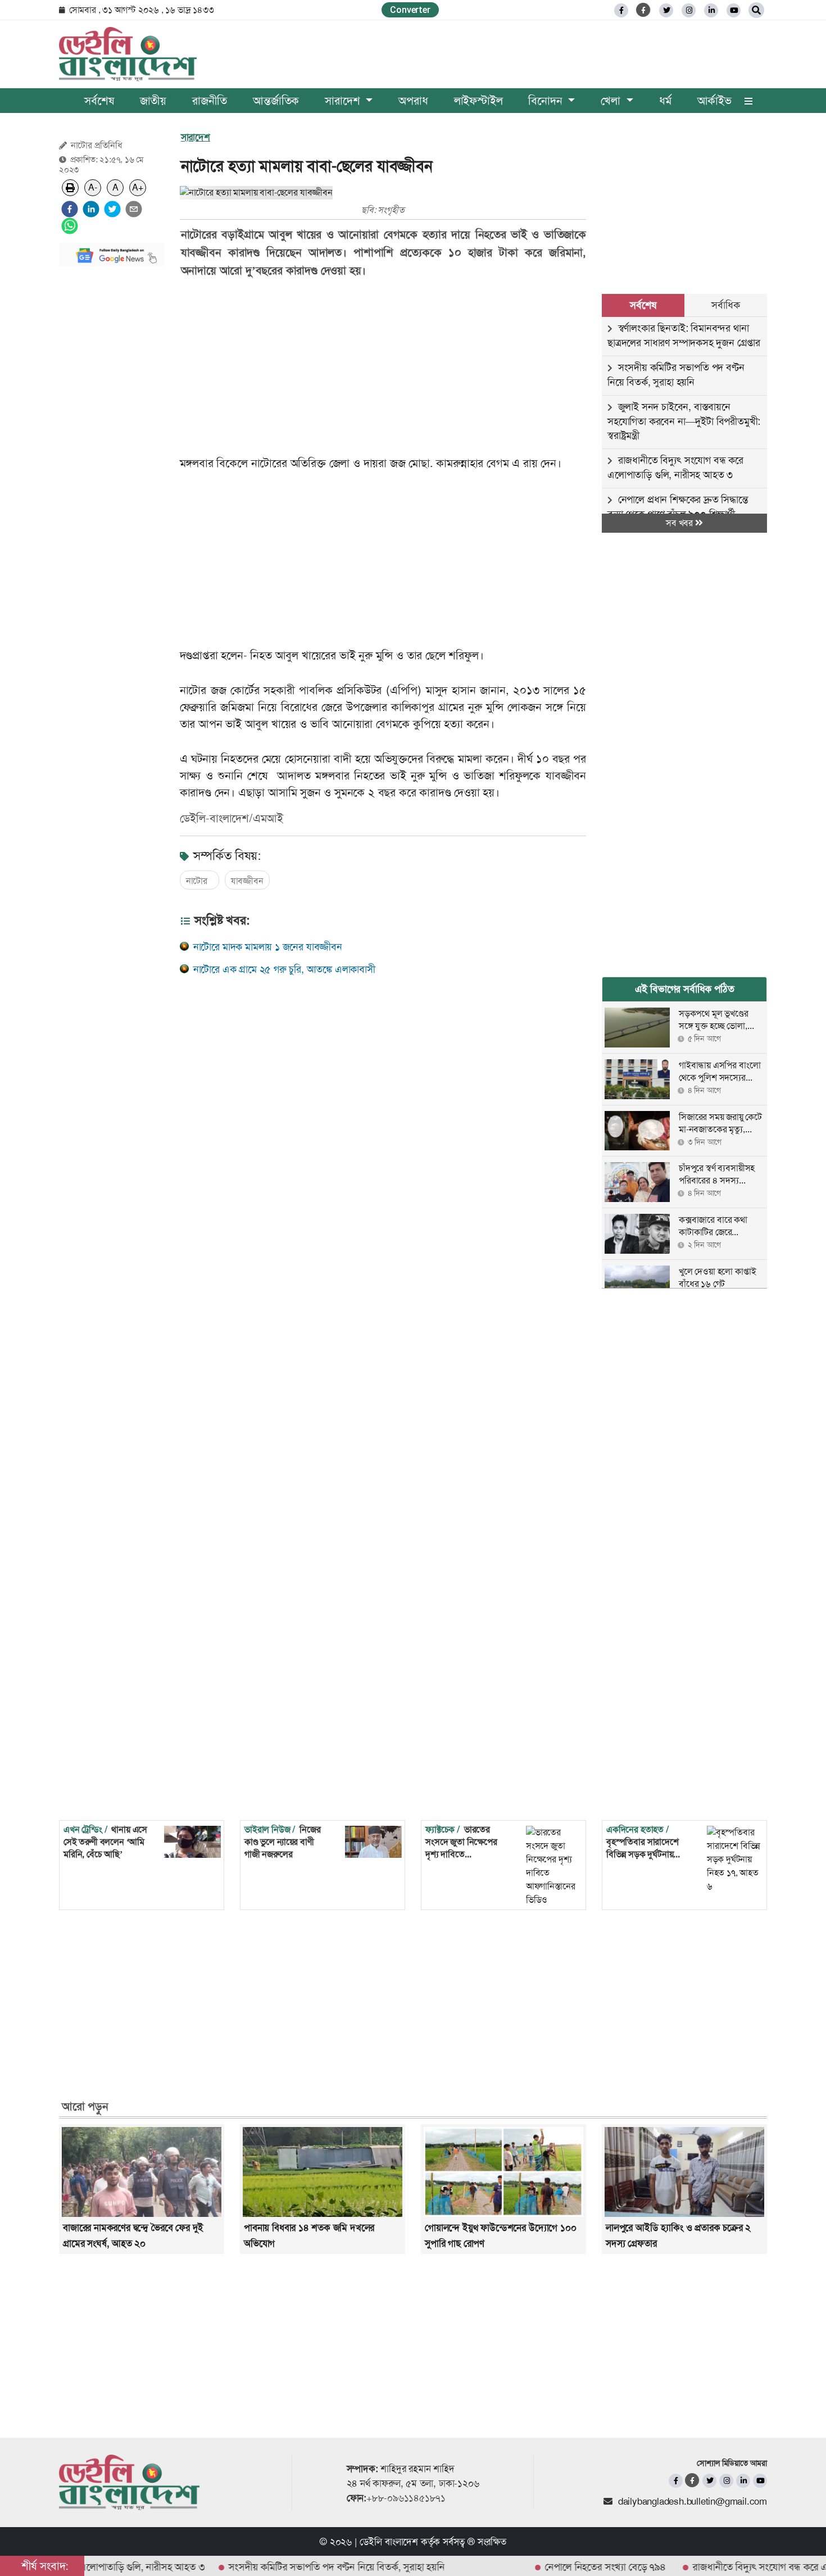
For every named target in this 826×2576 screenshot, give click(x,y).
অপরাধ (413, 101)
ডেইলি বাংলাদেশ (389, 2542)
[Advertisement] (112, 444)
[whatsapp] (70, 226)
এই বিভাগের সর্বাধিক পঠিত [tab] (685, 989)
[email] (134, 209)
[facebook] (70, 209)
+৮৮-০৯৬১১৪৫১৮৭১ (406, 2498)
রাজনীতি (210, 101)
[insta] (726, 2481)
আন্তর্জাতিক (276, 101)
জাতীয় (153, 101)
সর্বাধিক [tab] (725, 305)
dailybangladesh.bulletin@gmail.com (693, 2501)
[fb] (621, 10)
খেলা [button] (612, 101)
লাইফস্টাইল (478, 101)
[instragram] (689, 10)
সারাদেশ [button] (344, 101)
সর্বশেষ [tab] (643, 305)
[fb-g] (644, 10)
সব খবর (680, 523)
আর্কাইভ (714, 101)
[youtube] (760, 2481)
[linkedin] (711, 10)
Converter (410, 10)
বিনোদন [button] (547, 101)
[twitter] (666, 10)
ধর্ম (665, 101)
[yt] (734, 10)
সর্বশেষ (99, 101)
